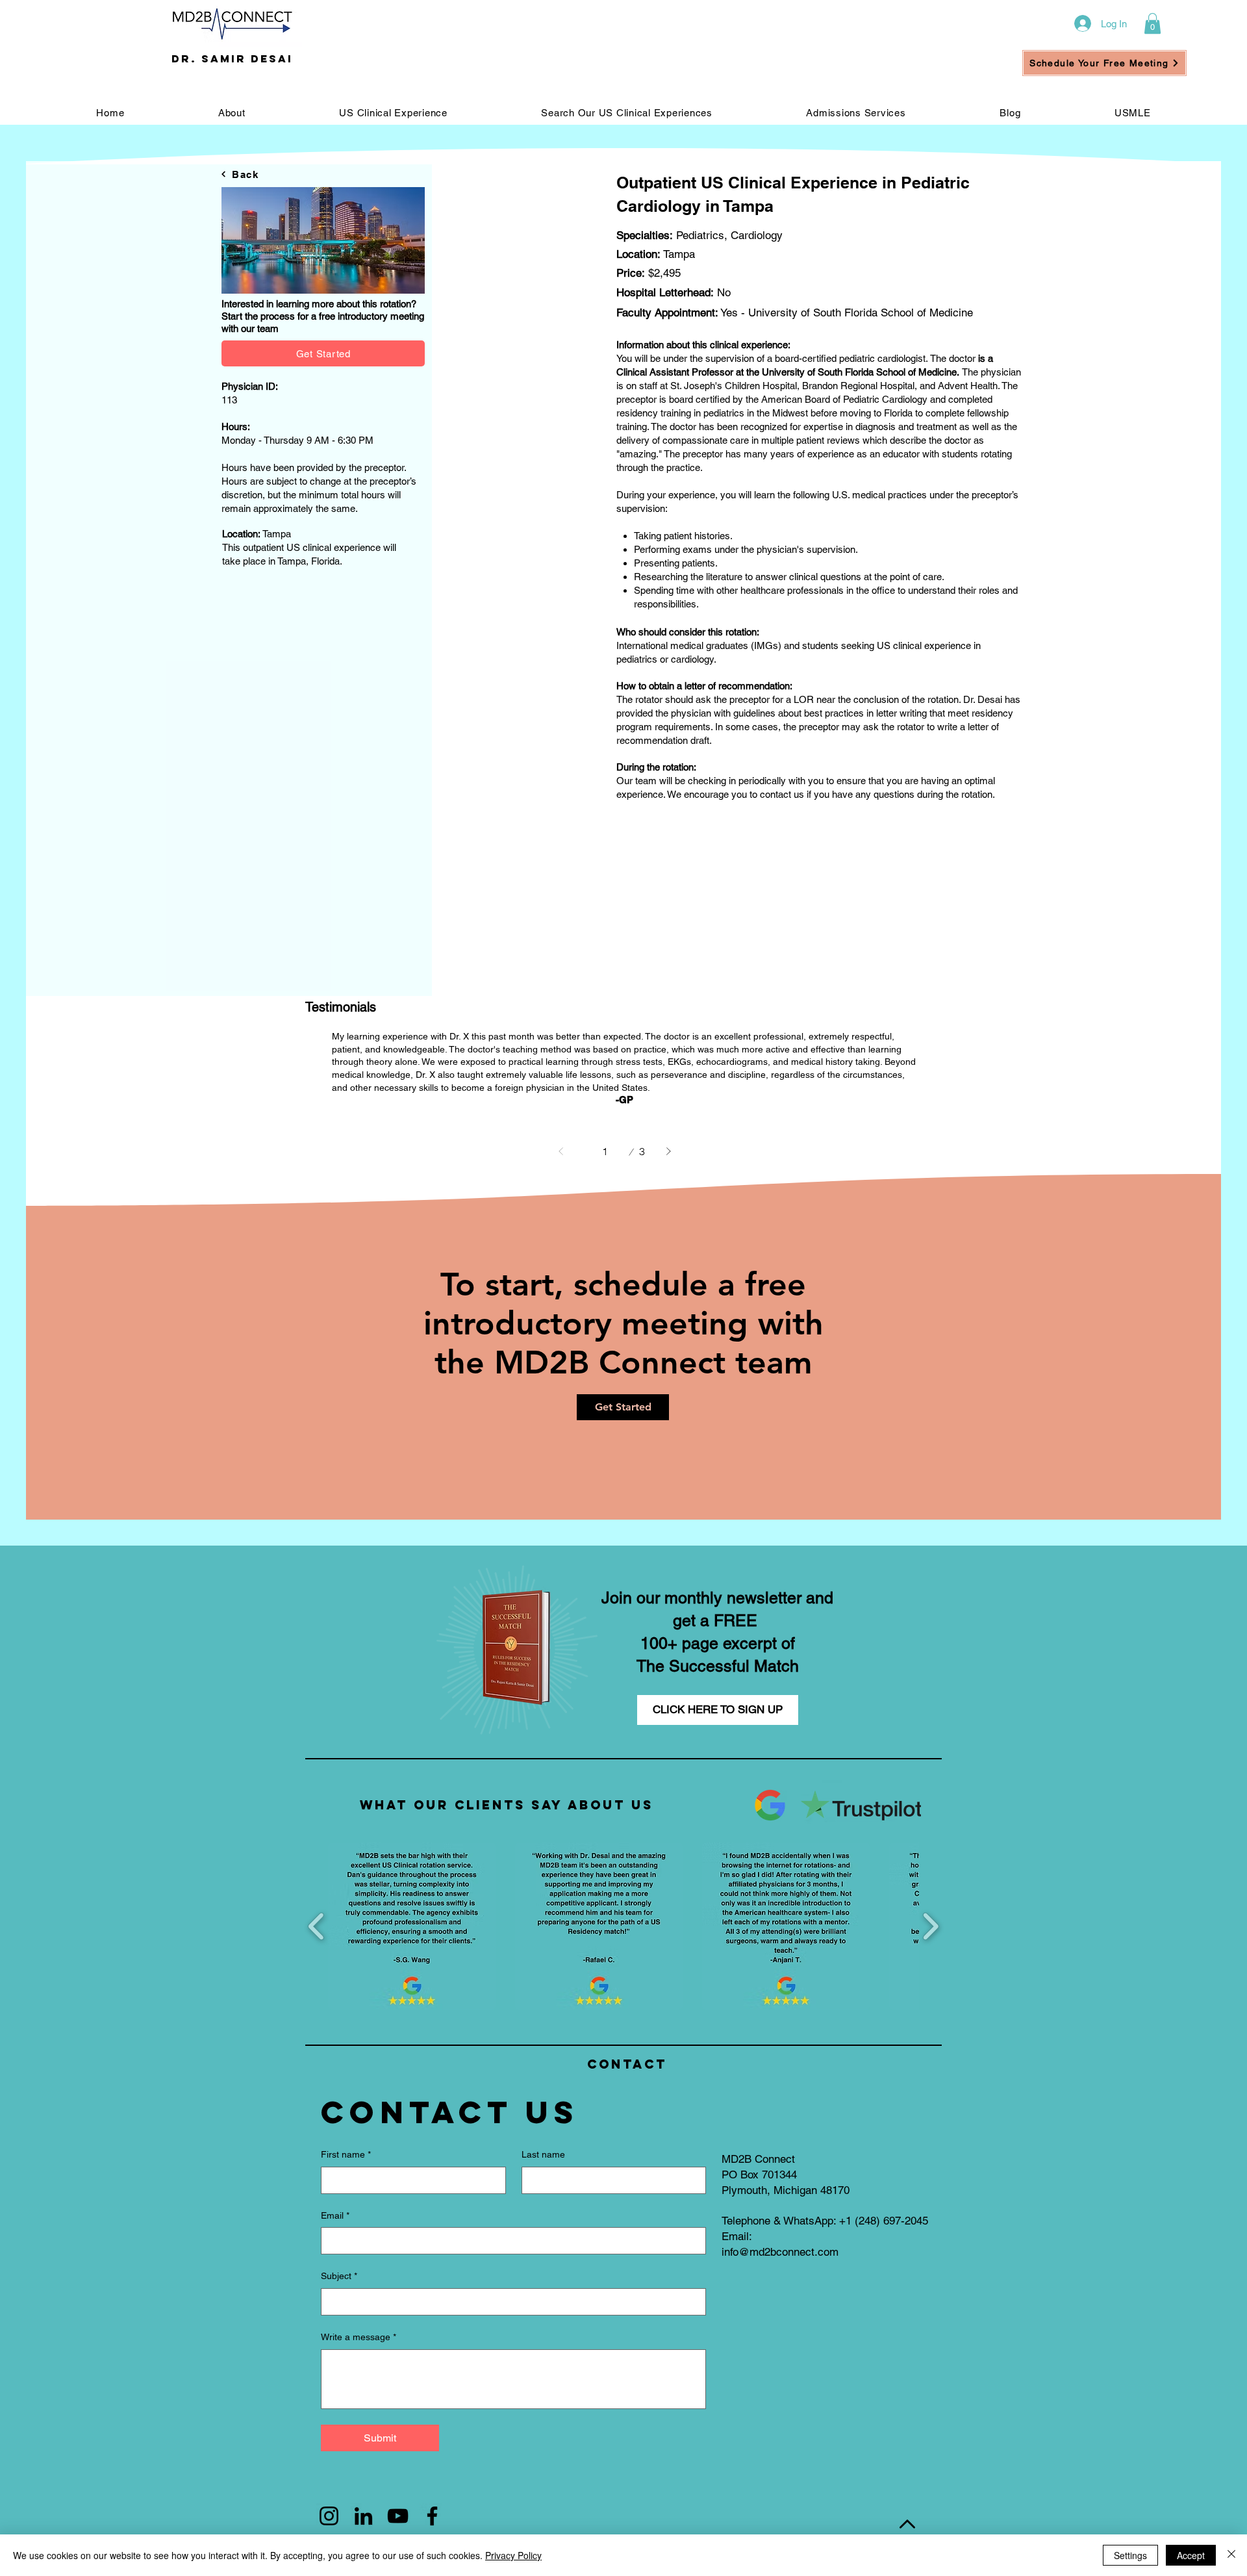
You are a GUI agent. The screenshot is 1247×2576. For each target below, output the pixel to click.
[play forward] (930, 1927)
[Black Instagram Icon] (329, 2516)
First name (346, 2154)
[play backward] (317, 1927)
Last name (543, 2154)
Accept (1191, 2555)
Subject (339, 2276)
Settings (1130, 2555)
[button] (1153, 23)
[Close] (1231, 2555)
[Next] (668, 1151)
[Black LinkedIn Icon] (363, 2516)
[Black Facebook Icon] (432, 2516)
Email (335, 2215)
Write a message (359, 2337)
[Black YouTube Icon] (398, 2516)
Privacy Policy (513, 2555)
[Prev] (561, 1151)
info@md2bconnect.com (780, 2252)
